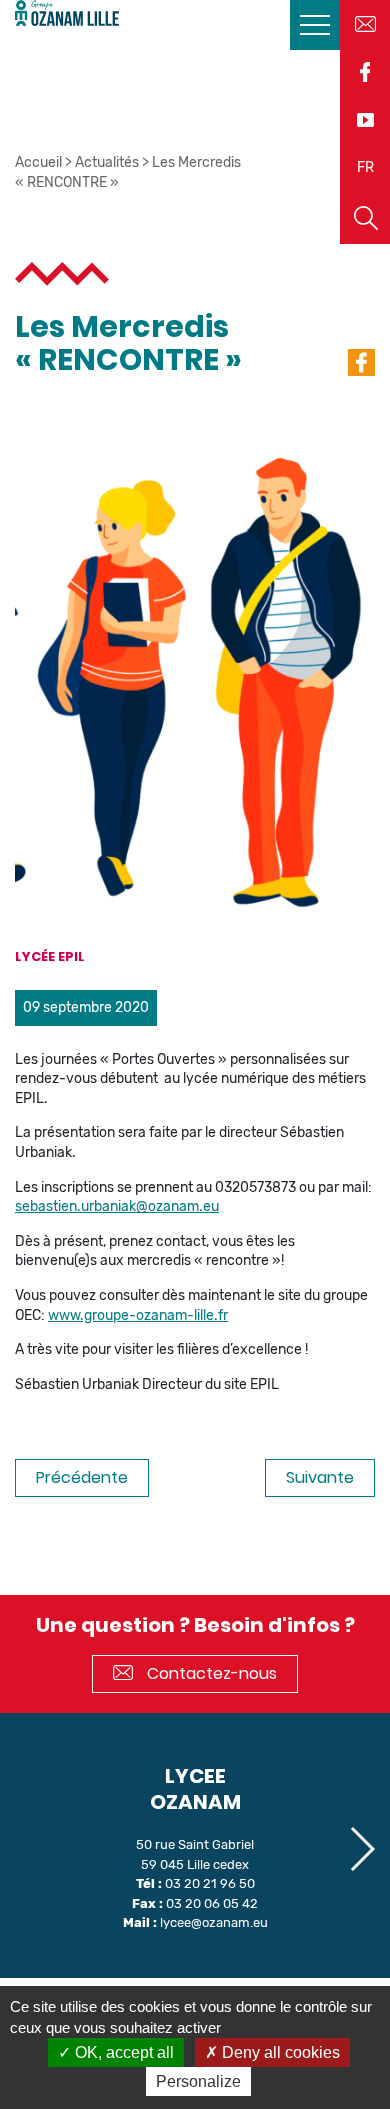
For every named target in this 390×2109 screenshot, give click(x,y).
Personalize (198, 2081)
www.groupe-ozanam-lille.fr (138, 1315)
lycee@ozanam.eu (214, 1922)
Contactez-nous (210, 1673)
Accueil (38, 162)
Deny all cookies (279, 2052)
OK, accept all (122, 2052)
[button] (361, 1849)
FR (365, 167)
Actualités (107, 162)
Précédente (82, 1477)
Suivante (320, 1477)
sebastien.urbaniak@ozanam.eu (117, 1206)
